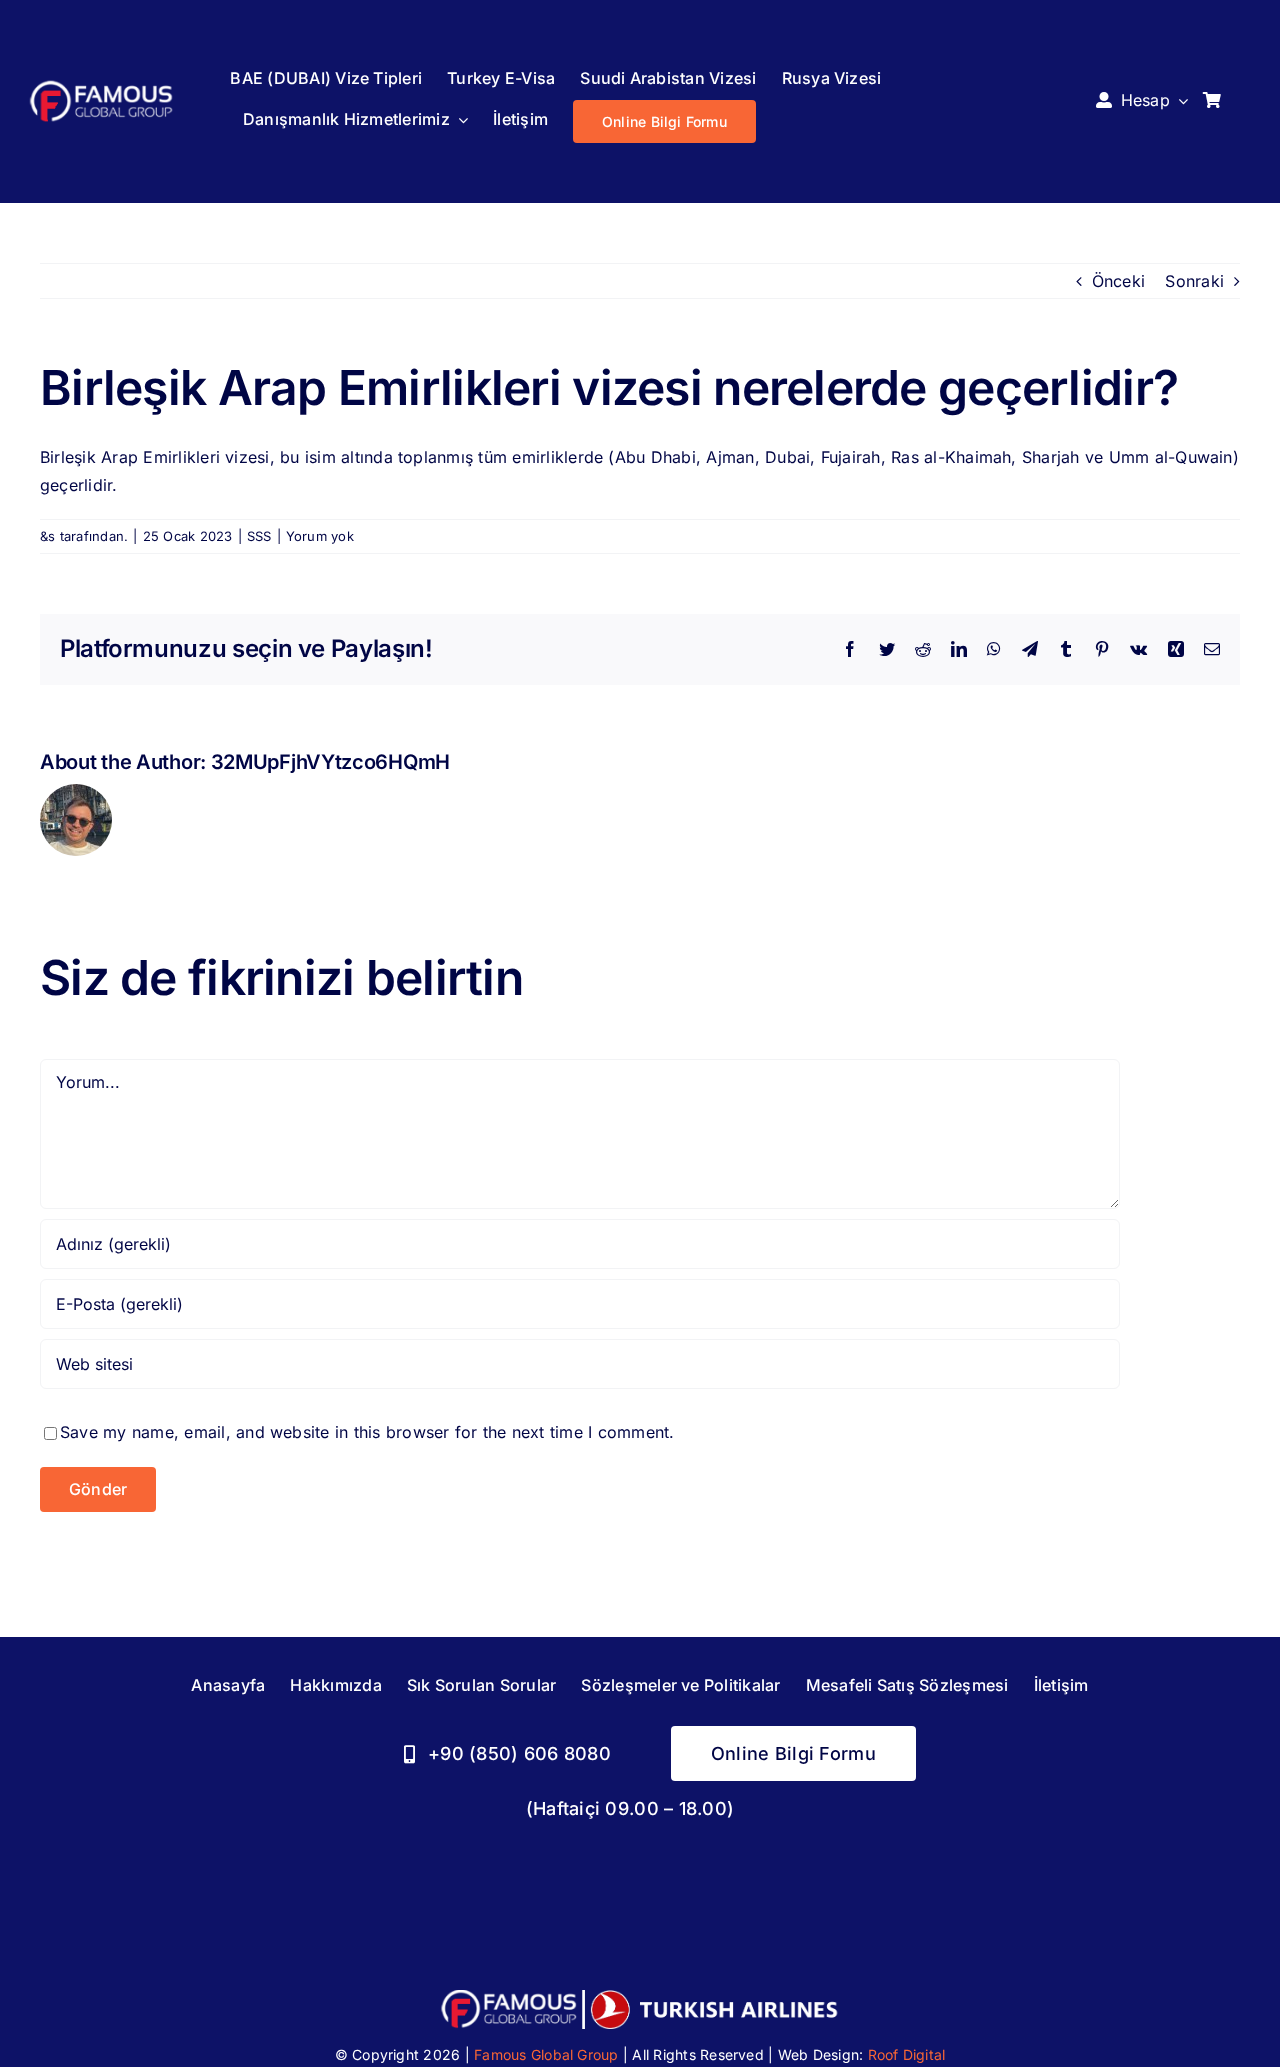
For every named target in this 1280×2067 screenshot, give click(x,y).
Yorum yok (320, 536)
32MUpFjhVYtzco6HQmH (330, 762)
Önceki (1118, 281)
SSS (259, 536)
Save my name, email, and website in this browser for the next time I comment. (367, 1432)
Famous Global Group (546, 2054)
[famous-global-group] (101, 85)
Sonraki (1194, 281)
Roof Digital (907, 2054)
